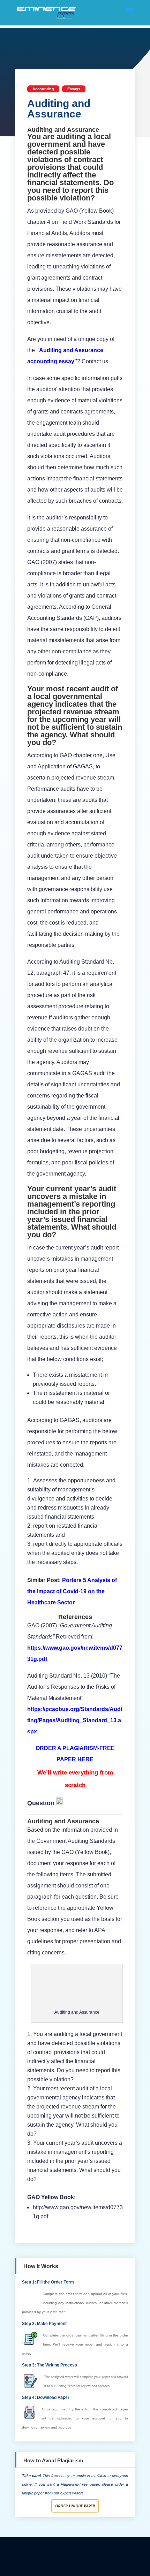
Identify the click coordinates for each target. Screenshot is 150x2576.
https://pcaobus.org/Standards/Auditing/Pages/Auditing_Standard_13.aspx (75, 1720)
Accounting (43, 89)
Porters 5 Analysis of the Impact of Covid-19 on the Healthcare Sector (72, 1591)
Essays (74, 89)
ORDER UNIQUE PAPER (75, 2506)
